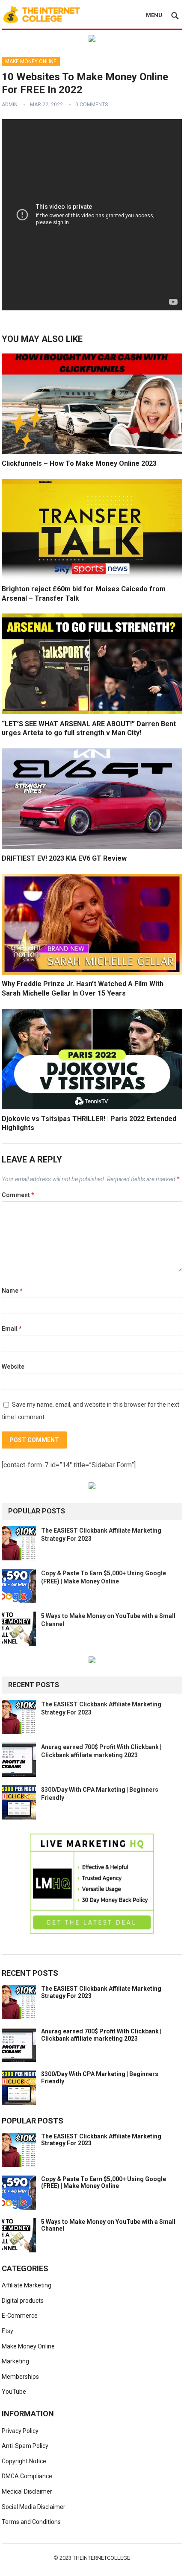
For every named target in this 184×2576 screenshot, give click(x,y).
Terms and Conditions (31, 2522)
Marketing (15, 2361)
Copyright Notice (24, 2461)
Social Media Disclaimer (34, 2507)
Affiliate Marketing (27, 2285)
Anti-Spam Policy (25, 2446)
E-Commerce (20, 2316)
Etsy (7, 2331)
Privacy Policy (20, 2431)
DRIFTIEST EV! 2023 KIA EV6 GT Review (64, 858)
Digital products (23, 2301)
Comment (18, 1195)
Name (12, 1291)
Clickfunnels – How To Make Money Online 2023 (79, 463)
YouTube (14, 2392)
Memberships (20, 2377)
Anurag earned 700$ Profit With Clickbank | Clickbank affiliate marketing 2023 (101, 2035)
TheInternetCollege (101, 2558)
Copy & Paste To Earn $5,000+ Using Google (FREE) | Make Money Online (104, 2183)
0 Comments (92, 105)
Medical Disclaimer (27, 2491)
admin (10, 105)
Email (12, 1329)
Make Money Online (31, 61)
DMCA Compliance (27, 2476)
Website (13, 1367)
